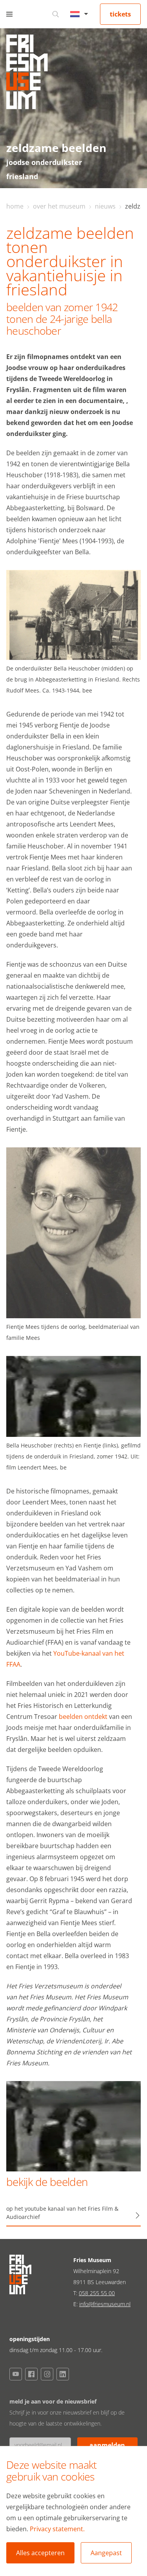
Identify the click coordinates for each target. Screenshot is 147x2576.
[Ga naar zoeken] (56, 14)
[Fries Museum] (27, 74)
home (15, 206)
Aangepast (106, 2553)
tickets (120, 14)
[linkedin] (63, 2374)
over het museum (59, 206)
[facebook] (31, 2374)
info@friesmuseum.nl (105, 2304)
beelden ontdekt (83, 1717)
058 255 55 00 (97, 2293)
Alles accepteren (40, 2553)
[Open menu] (9, 14)
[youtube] (16, 2374)
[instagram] (47, 2374)
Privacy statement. (57, 2529)
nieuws (105, 206)
